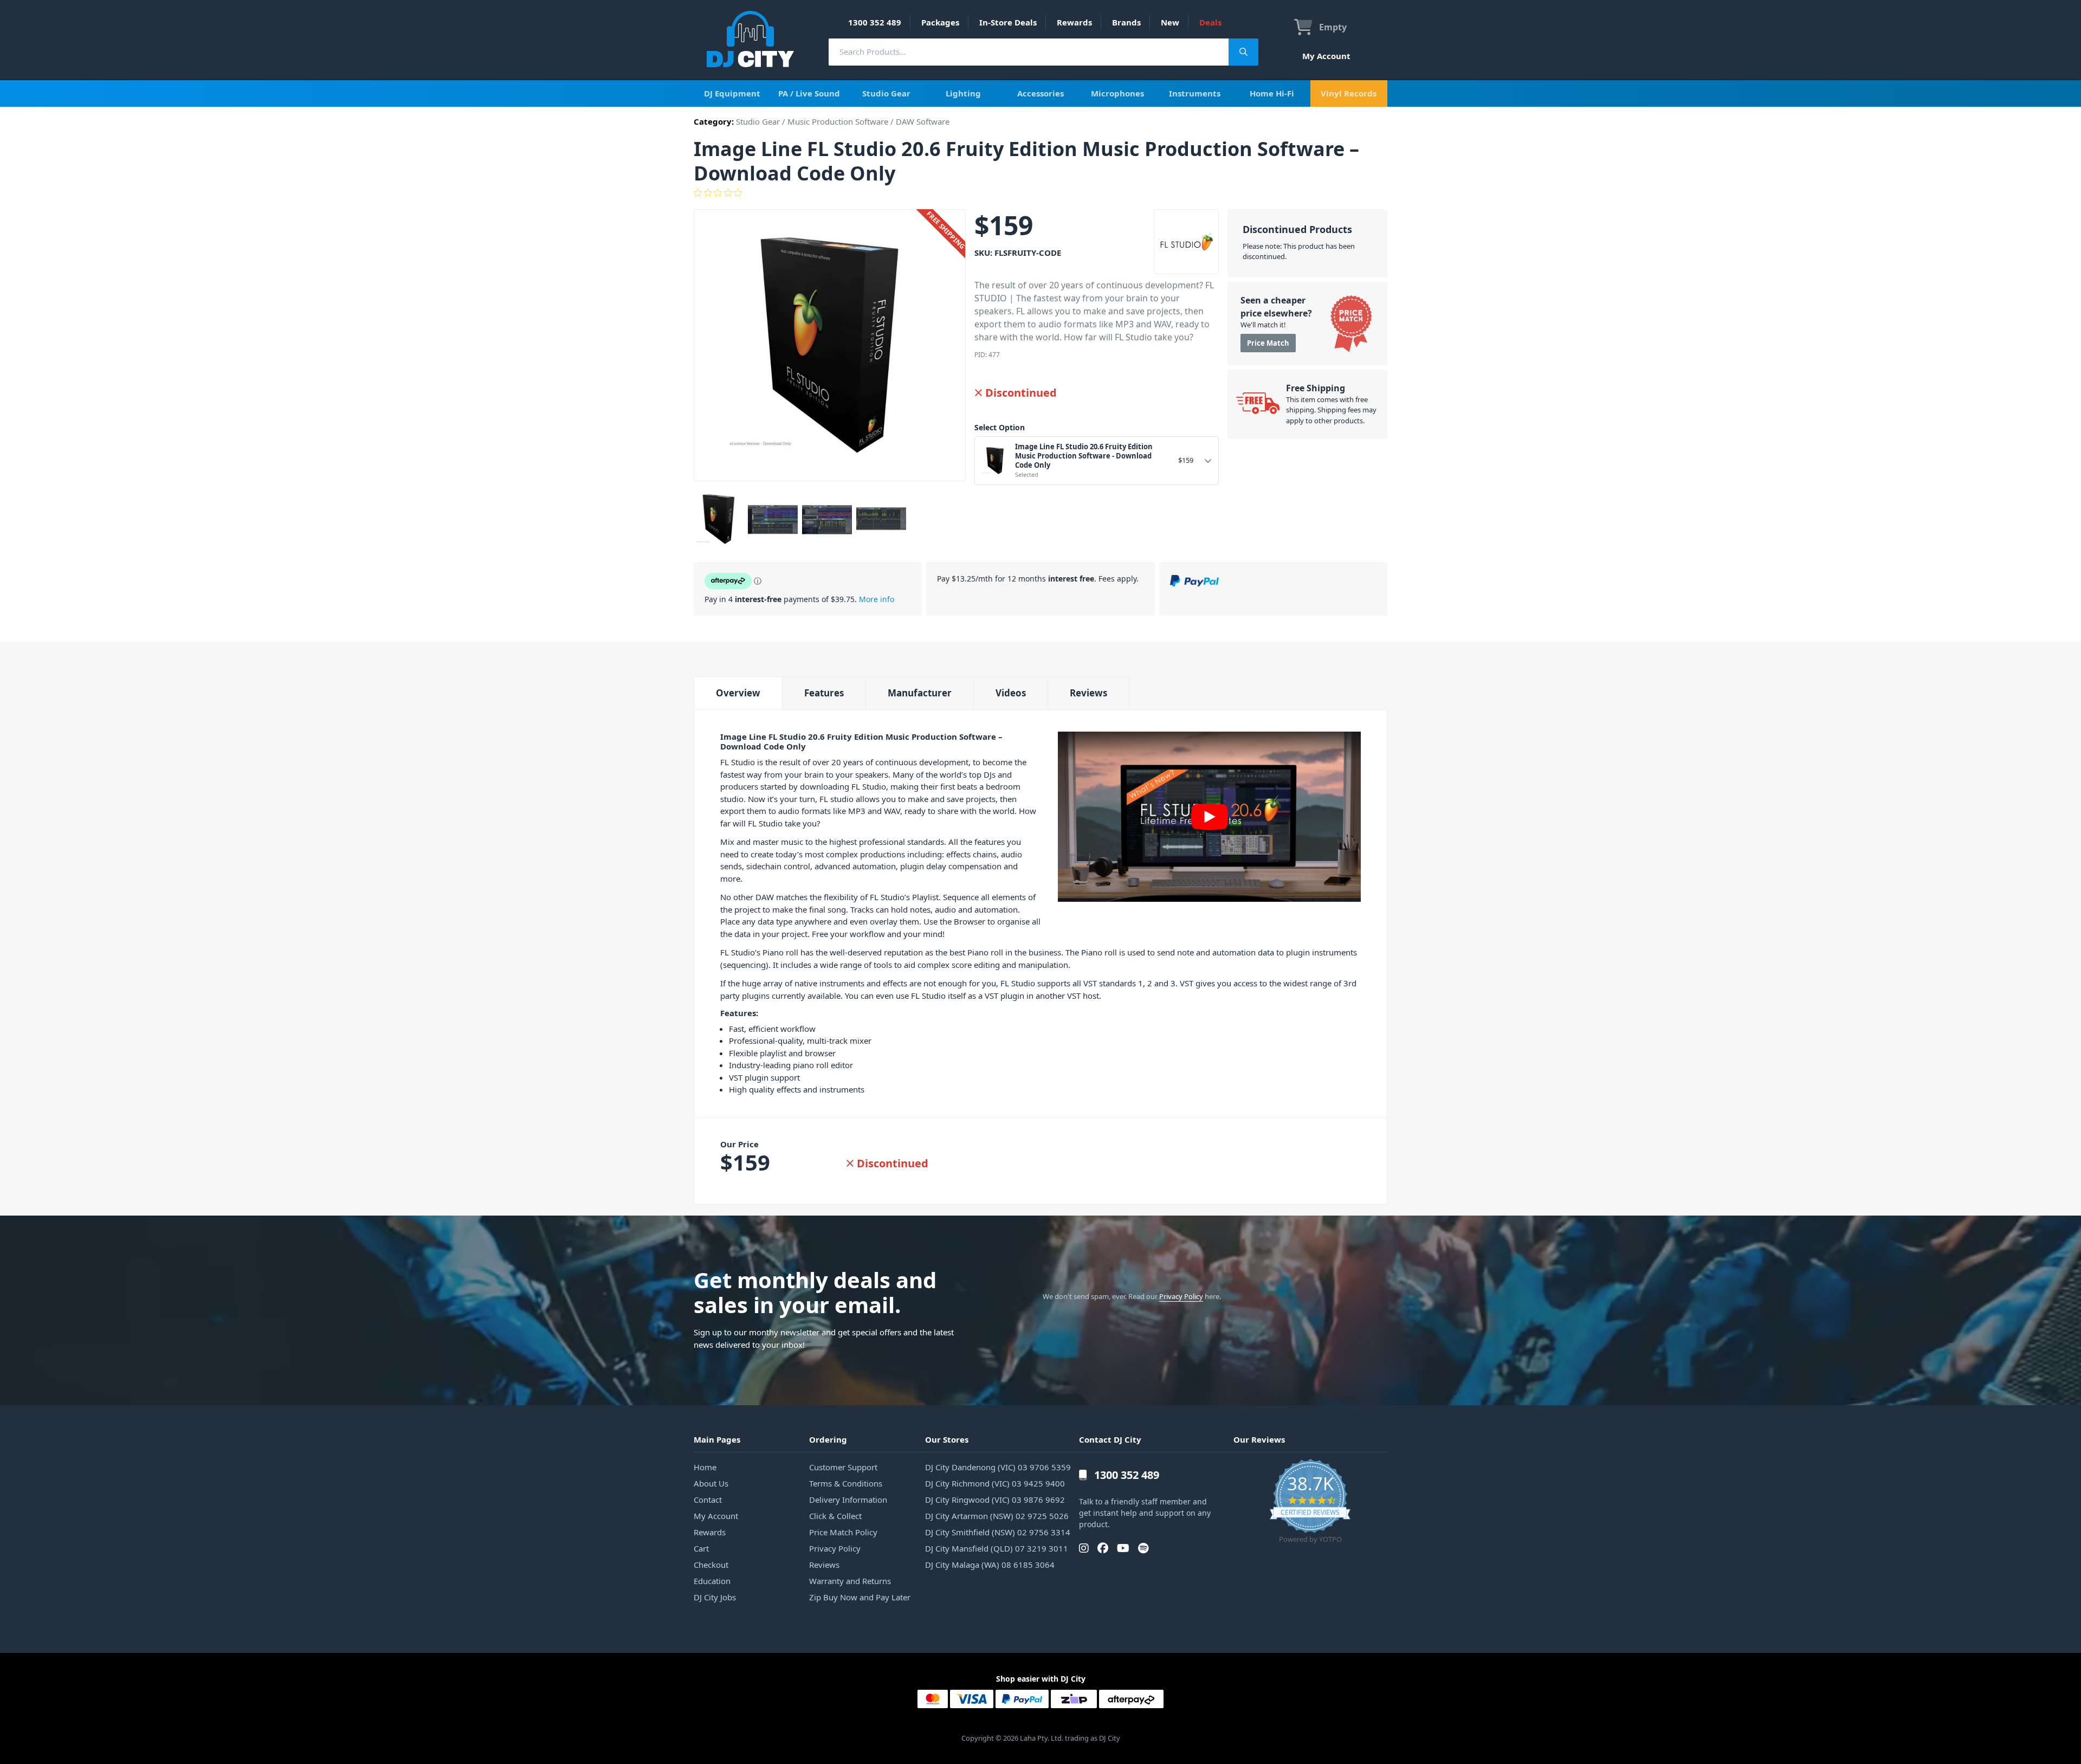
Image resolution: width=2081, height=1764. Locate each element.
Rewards (1074, 22)
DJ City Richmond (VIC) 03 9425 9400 (995, 1483)
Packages (940, 22)
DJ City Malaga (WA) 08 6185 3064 (990, 1565)
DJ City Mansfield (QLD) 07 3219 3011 (997, 1548)
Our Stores (947, 1439)
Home (705, 1467)
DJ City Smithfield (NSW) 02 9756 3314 (998, 1532)
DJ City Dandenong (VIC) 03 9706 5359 (998, 1467)
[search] (1029, 52)
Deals (1210, 22)
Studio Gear (886, 93)
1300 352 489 (875, 22)
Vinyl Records (1349, 93)
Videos (1011, 693)
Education (712, 1581)
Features (824, 693)
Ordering (828, 1439)
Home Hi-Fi (1272, 93)
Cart (701, 1548)
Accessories (1040, 93)
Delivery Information (848, 1500)
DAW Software (923, 121)
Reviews (1088, 693)
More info (877, 599)
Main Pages (717, 1439)
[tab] (738, 693)
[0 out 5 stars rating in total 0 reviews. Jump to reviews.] (1040, 193)
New (1170, 22)
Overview (738, 693)
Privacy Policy (1181, 1296)
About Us (711, 1483)
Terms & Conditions (846, 1483)
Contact (708, 1500)
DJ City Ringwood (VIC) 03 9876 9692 (995, 1500)
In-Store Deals (1008, 22)
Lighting (963, 93)
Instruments (1195, 93)
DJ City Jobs (715, 1597)
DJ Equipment (732, 93)
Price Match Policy (843, 1532)
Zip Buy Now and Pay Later (860, 1597)
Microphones (1117, 93)
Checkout (711, 1565)
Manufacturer (920, 693)
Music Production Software (838, 121)
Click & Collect (835, 1516)
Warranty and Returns (850, 1581)
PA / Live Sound (809, 93)
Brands (1126, 22)
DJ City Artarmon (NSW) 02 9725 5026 (997, 1516)
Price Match (1268, 343)
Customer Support (843, 1467)
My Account (1326, 56)
